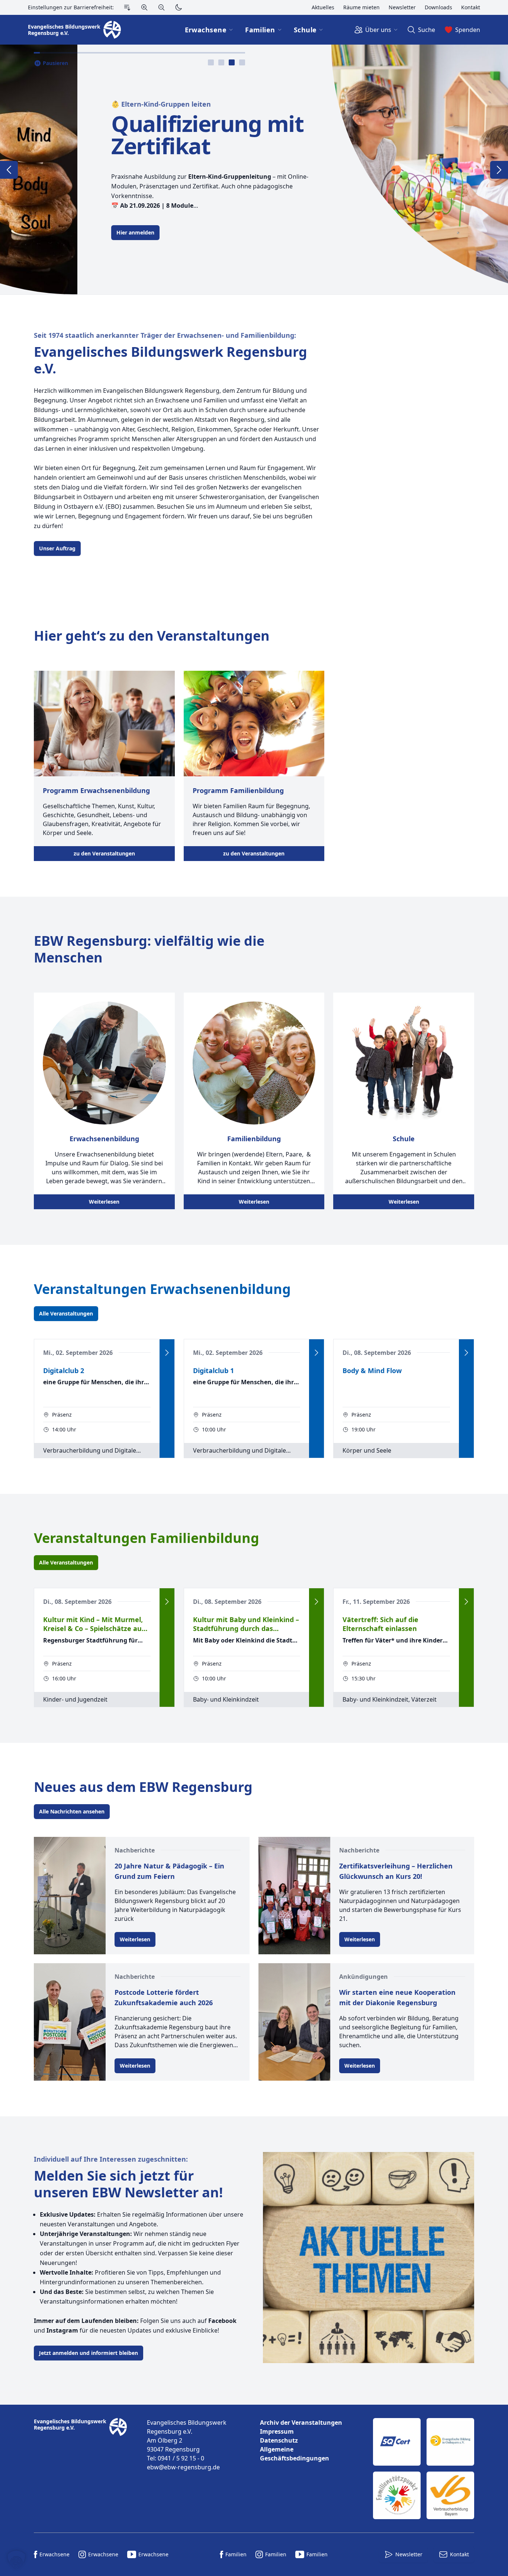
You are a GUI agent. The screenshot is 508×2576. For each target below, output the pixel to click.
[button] (16, 2560)
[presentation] (211, 62)
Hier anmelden (58, 232)
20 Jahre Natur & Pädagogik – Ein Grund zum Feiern (169, 1871)
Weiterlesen (104, 1202)
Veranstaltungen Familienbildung (147, 1538)
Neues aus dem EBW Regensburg (143, 1787)
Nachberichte (135, 1850)
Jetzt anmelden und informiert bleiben (89, 2353)
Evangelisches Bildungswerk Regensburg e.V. (171, 360)
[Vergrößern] (144, 7)
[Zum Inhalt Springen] (127, 7)
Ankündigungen (364, 1977)
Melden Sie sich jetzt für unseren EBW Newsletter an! (128, 2184)
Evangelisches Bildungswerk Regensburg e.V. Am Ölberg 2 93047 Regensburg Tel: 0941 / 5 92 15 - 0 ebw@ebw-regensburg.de (187, 2445)
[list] (311, 2440)
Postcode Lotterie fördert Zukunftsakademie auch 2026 (164, 1997)
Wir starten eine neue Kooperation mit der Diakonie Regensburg (397, 1997)
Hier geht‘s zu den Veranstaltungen (152, 636)
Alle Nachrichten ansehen (72, 1811)
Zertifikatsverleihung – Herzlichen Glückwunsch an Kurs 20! (396, 1871)
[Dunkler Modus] (179, 7)
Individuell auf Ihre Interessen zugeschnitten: (111, 2159)
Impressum (277, 2431)
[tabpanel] (254, 169)
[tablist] (226, 62)
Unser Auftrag (57, 548)
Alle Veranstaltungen (66, 1313)
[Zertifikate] (424, 2469)
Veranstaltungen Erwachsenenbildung (162, 1289)
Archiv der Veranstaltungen (301, 2423)
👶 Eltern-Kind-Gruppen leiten (84, 104)
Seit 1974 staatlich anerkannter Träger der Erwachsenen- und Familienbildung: (165, 335)
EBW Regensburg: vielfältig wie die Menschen (149, 949)
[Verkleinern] (161, 7)
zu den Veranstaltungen (104, 853)
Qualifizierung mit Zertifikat (130, 135)
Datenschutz (279, 2440)
